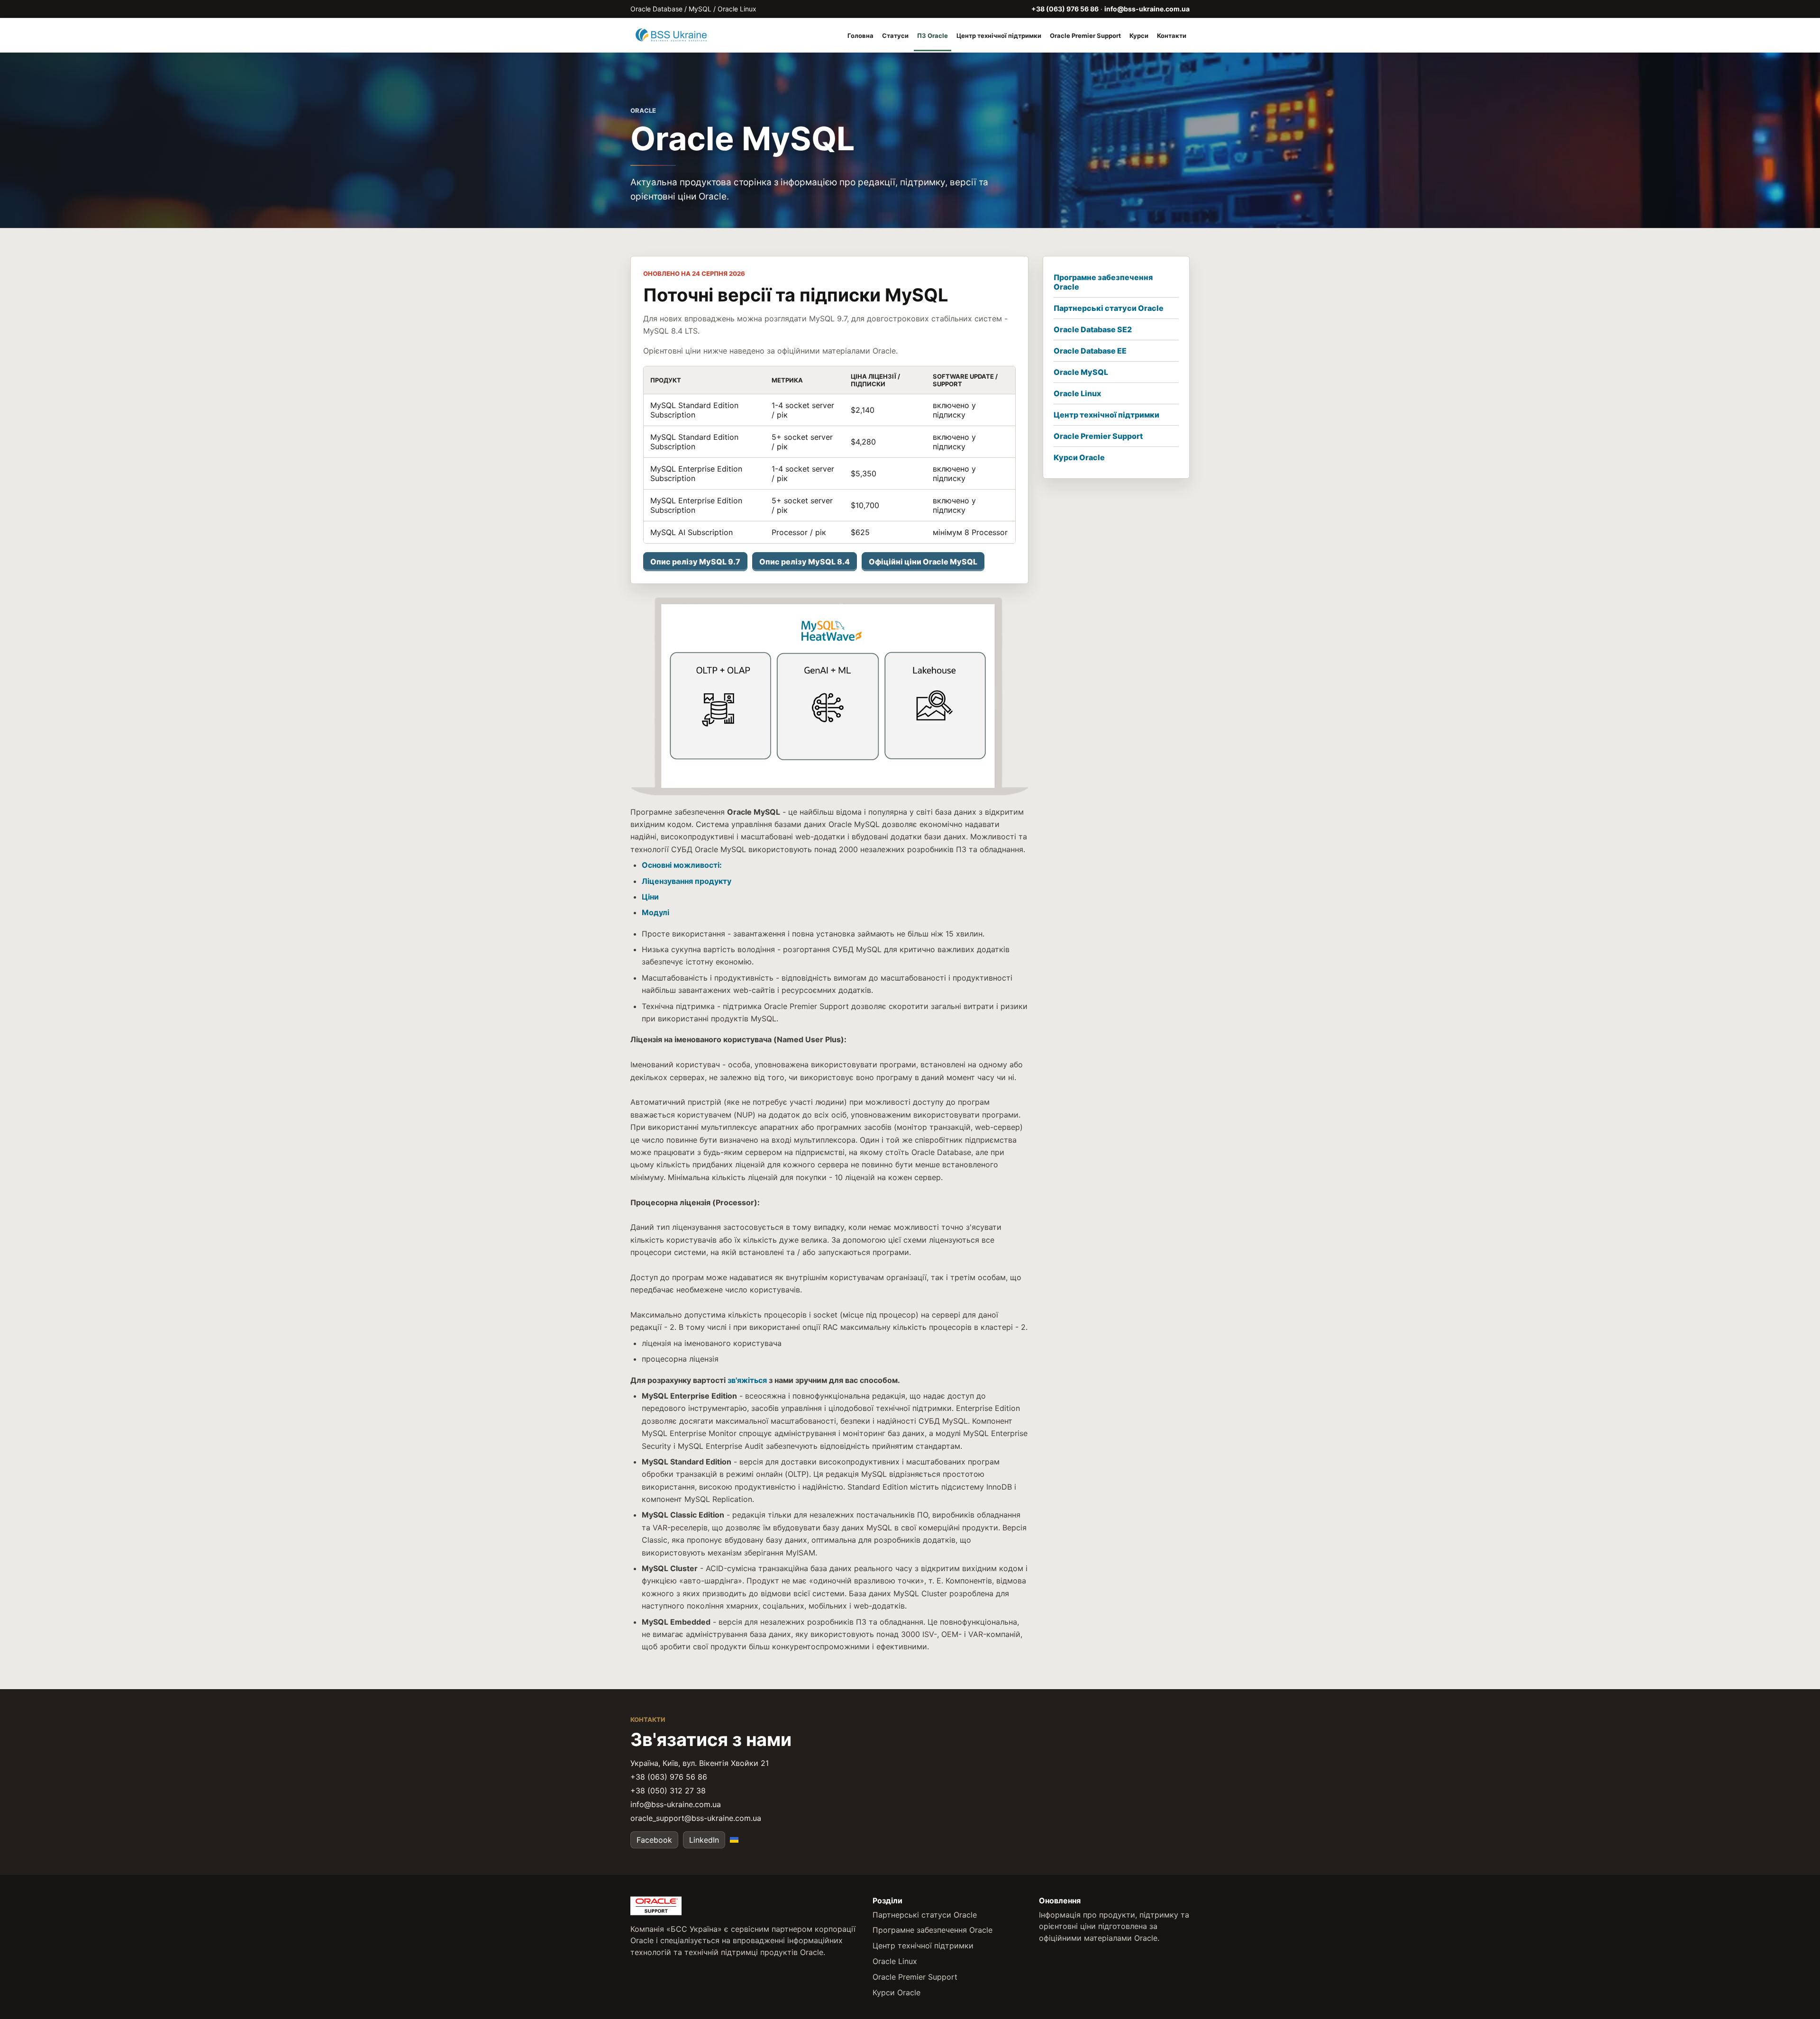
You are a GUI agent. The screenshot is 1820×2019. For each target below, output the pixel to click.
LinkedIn (704, 1840)
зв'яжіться (747, 1380)
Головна (860, 36)
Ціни (650, 897)
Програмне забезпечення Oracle (1103, 282)
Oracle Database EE (1090, 351)
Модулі (655, 912)
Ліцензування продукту (687, 881)
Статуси (895, 36)
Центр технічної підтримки (999, 36)
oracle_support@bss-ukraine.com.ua (696, 1818)
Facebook (654, 1840)
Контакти (1172, 36)
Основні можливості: (682, 865)
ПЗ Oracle (933, 36)
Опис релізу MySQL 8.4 (805, 562)
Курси (1139, 36)
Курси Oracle (1079, 457)
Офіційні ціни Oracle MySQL (923, 562)
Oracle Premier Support (1085, 36)
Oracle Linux (1077, 393)
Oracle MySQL (1081, 372)
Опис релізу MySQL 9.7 (695, 562)
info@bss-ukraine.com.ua (1147, 9)
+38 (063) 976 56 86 (1065, 9)
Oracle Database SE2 (1093, 329)
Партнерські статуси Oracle (1109, 308)
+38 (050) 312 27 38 (668, 1791)
